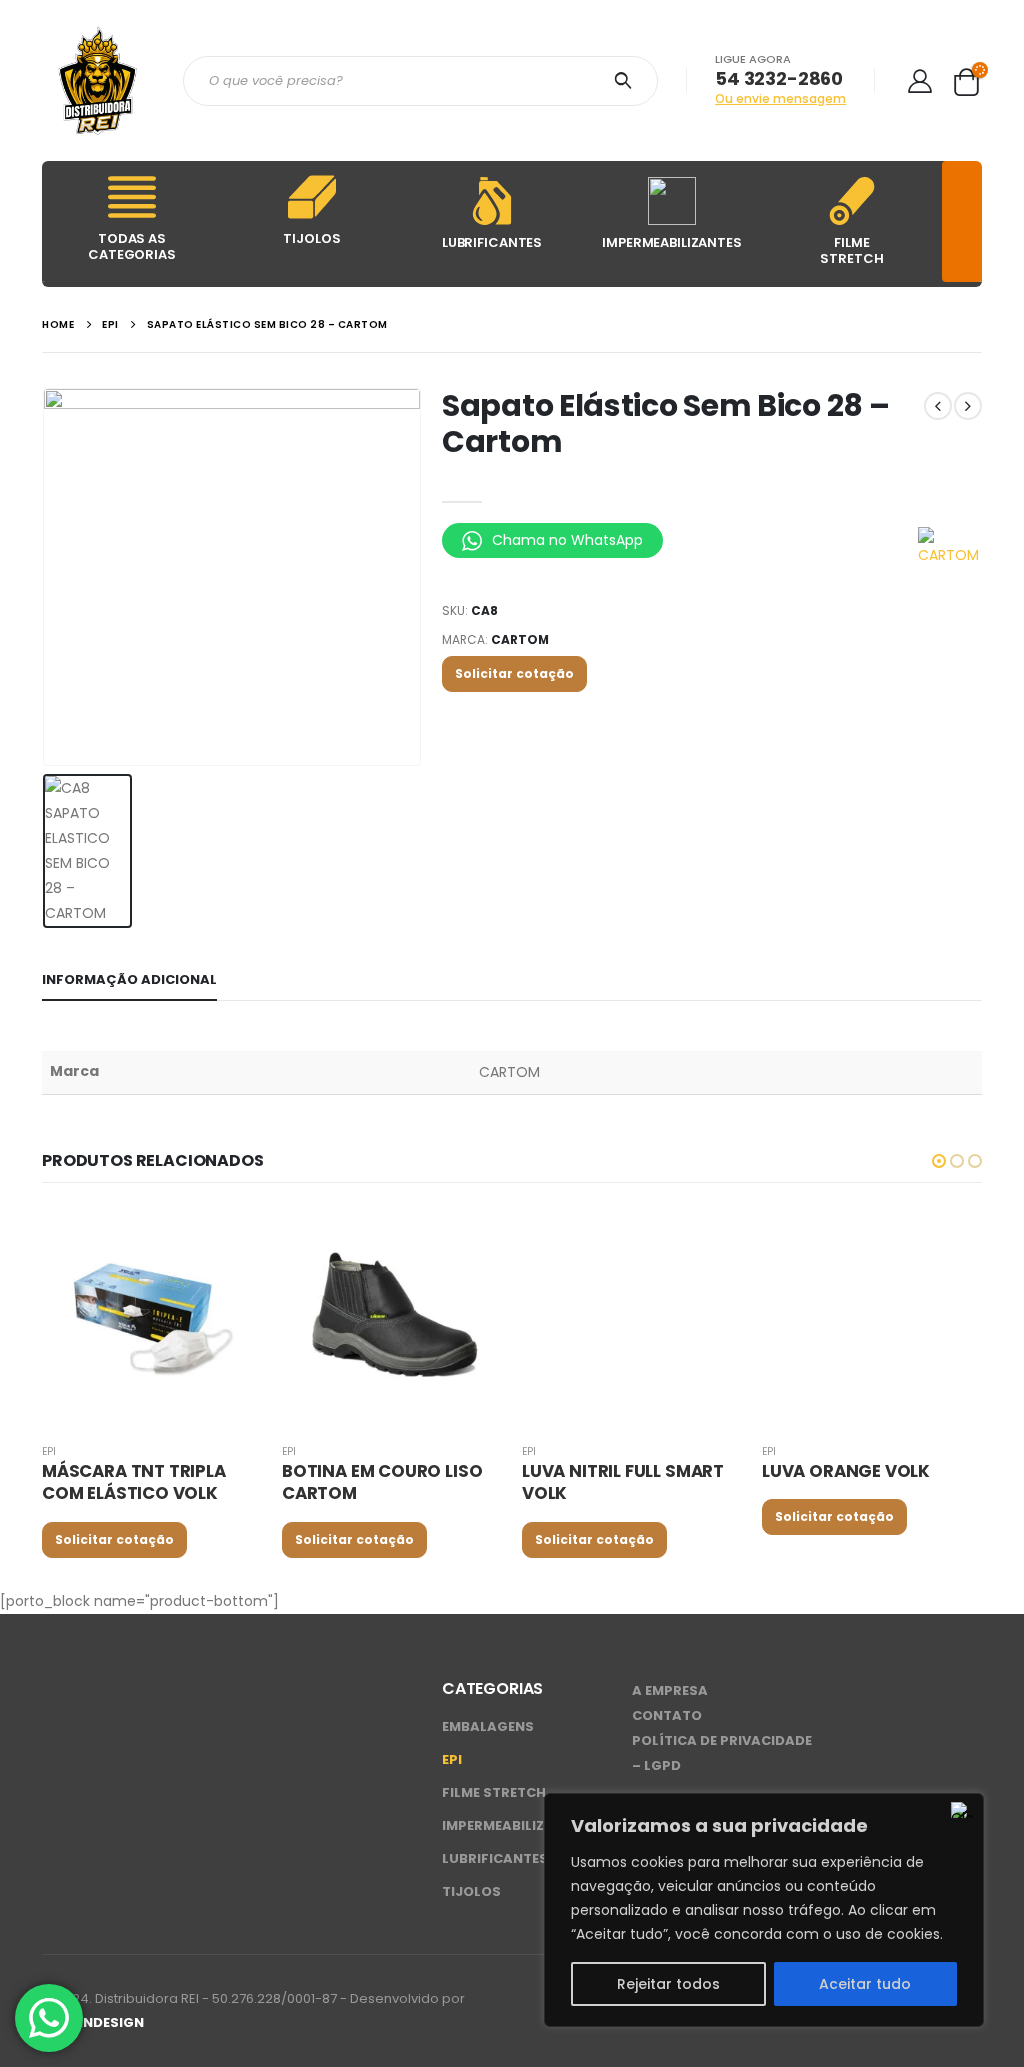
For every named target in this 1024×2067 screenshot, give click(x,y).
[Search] (626, 81)
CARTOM (520, 639)
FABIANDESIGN (93, 2022)
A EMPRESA (670, 1690)
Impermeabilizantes (515, 1825)
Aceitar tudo (865, 1984)
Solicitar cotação (514, 673)
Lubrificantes (495, 1858)
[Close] (963, 1810)
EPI (49, 1451)
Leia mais (229, 1240)
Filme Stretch (494, 1792)
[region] (764, 1910)
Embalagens (488, 1726)
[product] (152, 1317)
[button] (939, 1161)
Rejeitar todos (668, 1984)
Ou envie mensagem (780, 98)
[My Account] (919, 80)
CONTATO (667, 1715)
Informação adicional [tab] (129, 979)
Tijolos (471, 1891)
